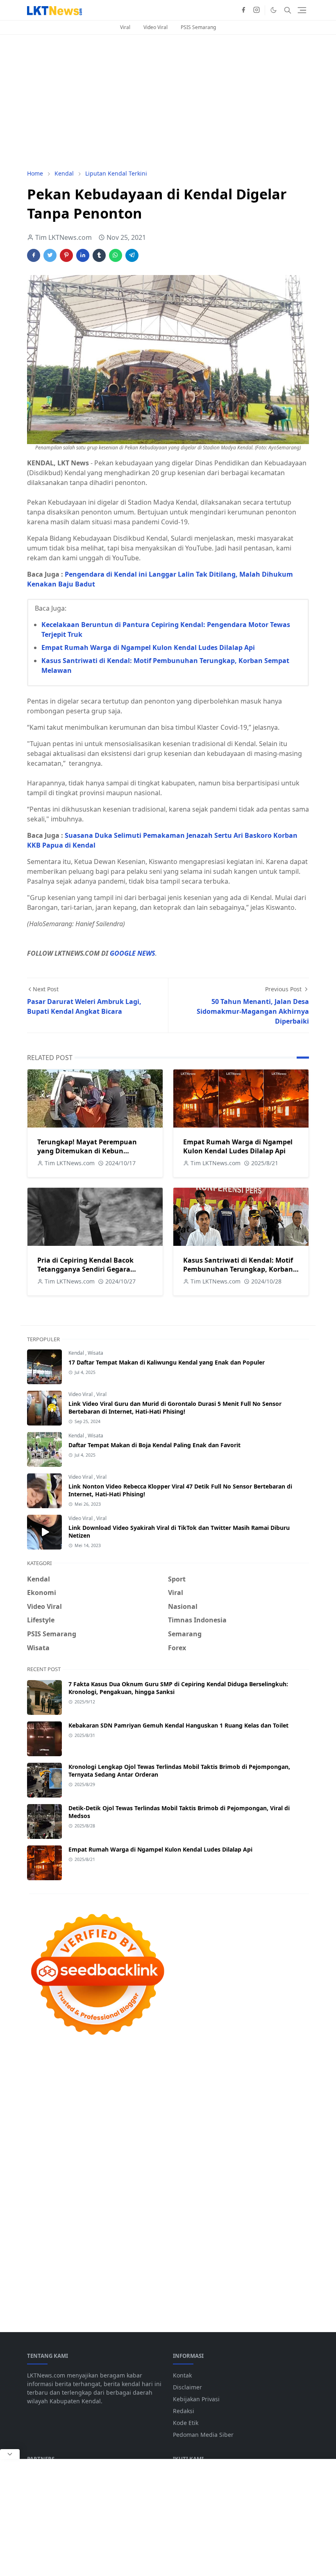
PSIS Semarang (198, 27)
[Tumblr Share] (99, 255)
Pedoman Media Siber (203, 2435)
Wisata (95, 1353)
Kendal (77, 1353)
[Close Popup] (10, 2454)
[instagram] (257, 10)
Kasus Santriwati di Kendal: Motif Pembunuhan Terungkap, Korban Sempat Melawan (238, 1269)
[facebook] (243, 10)
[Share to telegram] (132, 255)
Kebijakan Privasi (196, 2399)
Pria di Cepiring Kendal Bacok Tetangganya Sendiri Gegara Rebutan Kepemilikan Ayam (85, 1269)
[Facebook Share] (34, 255)
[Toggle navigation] (302, 10)
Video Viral (156, 27)
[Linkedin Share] (83, 255)
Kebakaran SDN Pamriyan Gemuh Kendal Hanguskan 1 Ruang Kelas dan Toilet (178, 1725)
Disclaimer (187, 2387)
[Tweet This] (50, 255)
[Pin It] (66, 255)
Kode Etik (186, 2423)
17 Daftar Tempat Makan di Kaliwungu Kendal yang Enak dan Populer (167, 1362)
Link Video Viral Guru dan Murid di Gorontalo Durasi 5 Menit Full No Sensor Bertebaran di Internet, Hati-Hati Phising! (175, 1408)
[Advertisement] (168, 102)
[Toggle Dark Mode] (274, 10)
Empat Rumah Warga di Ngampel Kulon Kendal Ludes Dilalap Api (148, 647)
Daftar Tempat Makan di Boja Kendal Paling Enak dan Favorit (154, 1445)
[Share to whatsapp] (116, 255)
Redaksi (184, 2411)
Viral (125, 27)
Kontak (182, 2375)
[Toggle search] (288, 10)
